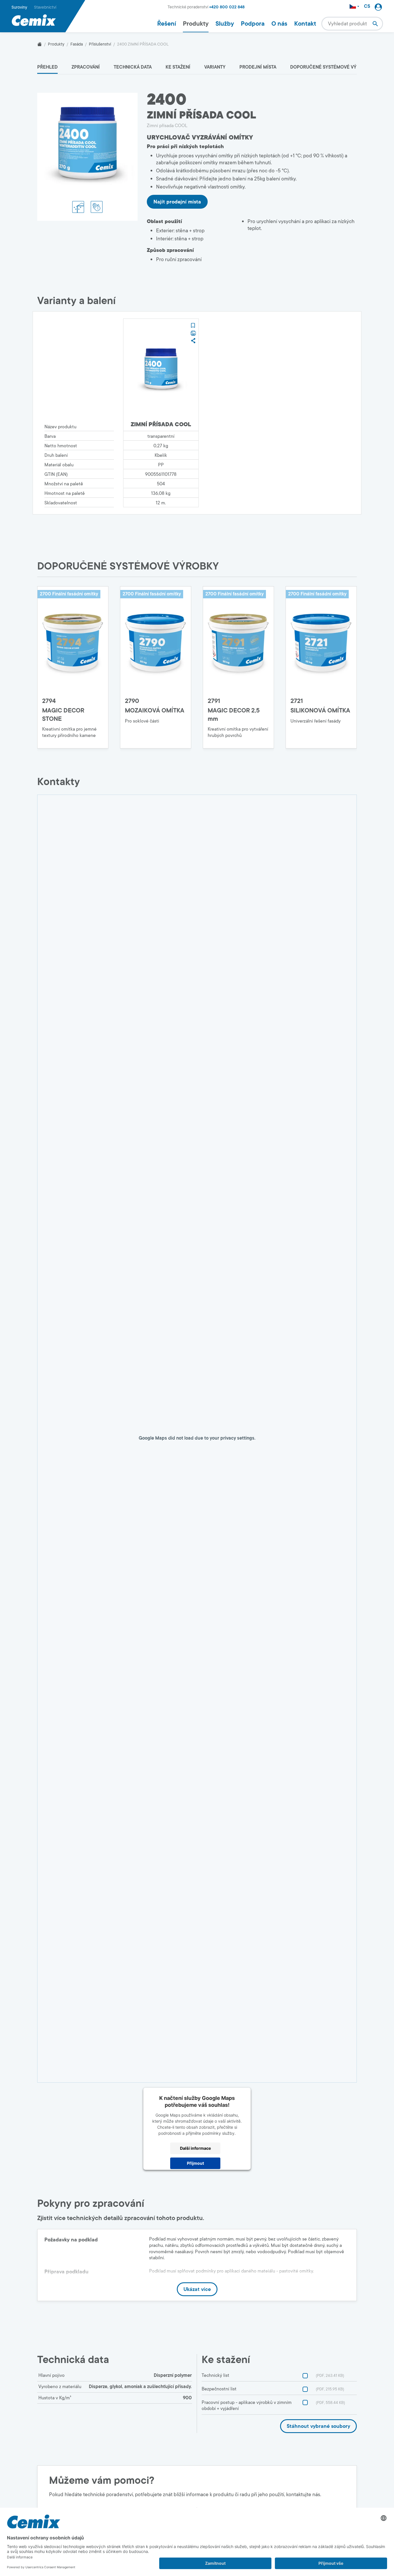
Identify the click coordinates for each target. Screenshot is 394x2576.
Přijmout (195, 2163)
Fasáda (77, 44)
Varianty (215, 67)
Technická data (133, 67)
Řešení (167, 24)
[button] (193, 325)
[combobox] (352, 24)
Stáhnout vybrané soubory (318, 2426)
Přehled (47, 67)
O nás (279, 24)
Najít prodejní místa (177, 202)
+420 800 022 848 (227, 7)
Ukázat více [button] (197, 2289)
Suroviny (19, 7)
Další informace (195, 2148)
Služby (225, 24)
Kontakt (305, 24)
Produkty (196, 24)
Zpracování (86, 67)
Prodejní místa (258, 67)
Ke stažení (178, 67)
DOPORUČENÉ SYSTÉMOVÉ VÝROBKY (331, 67)
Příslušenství (100, 44)
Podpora (253, 24)
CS (367, 6)
